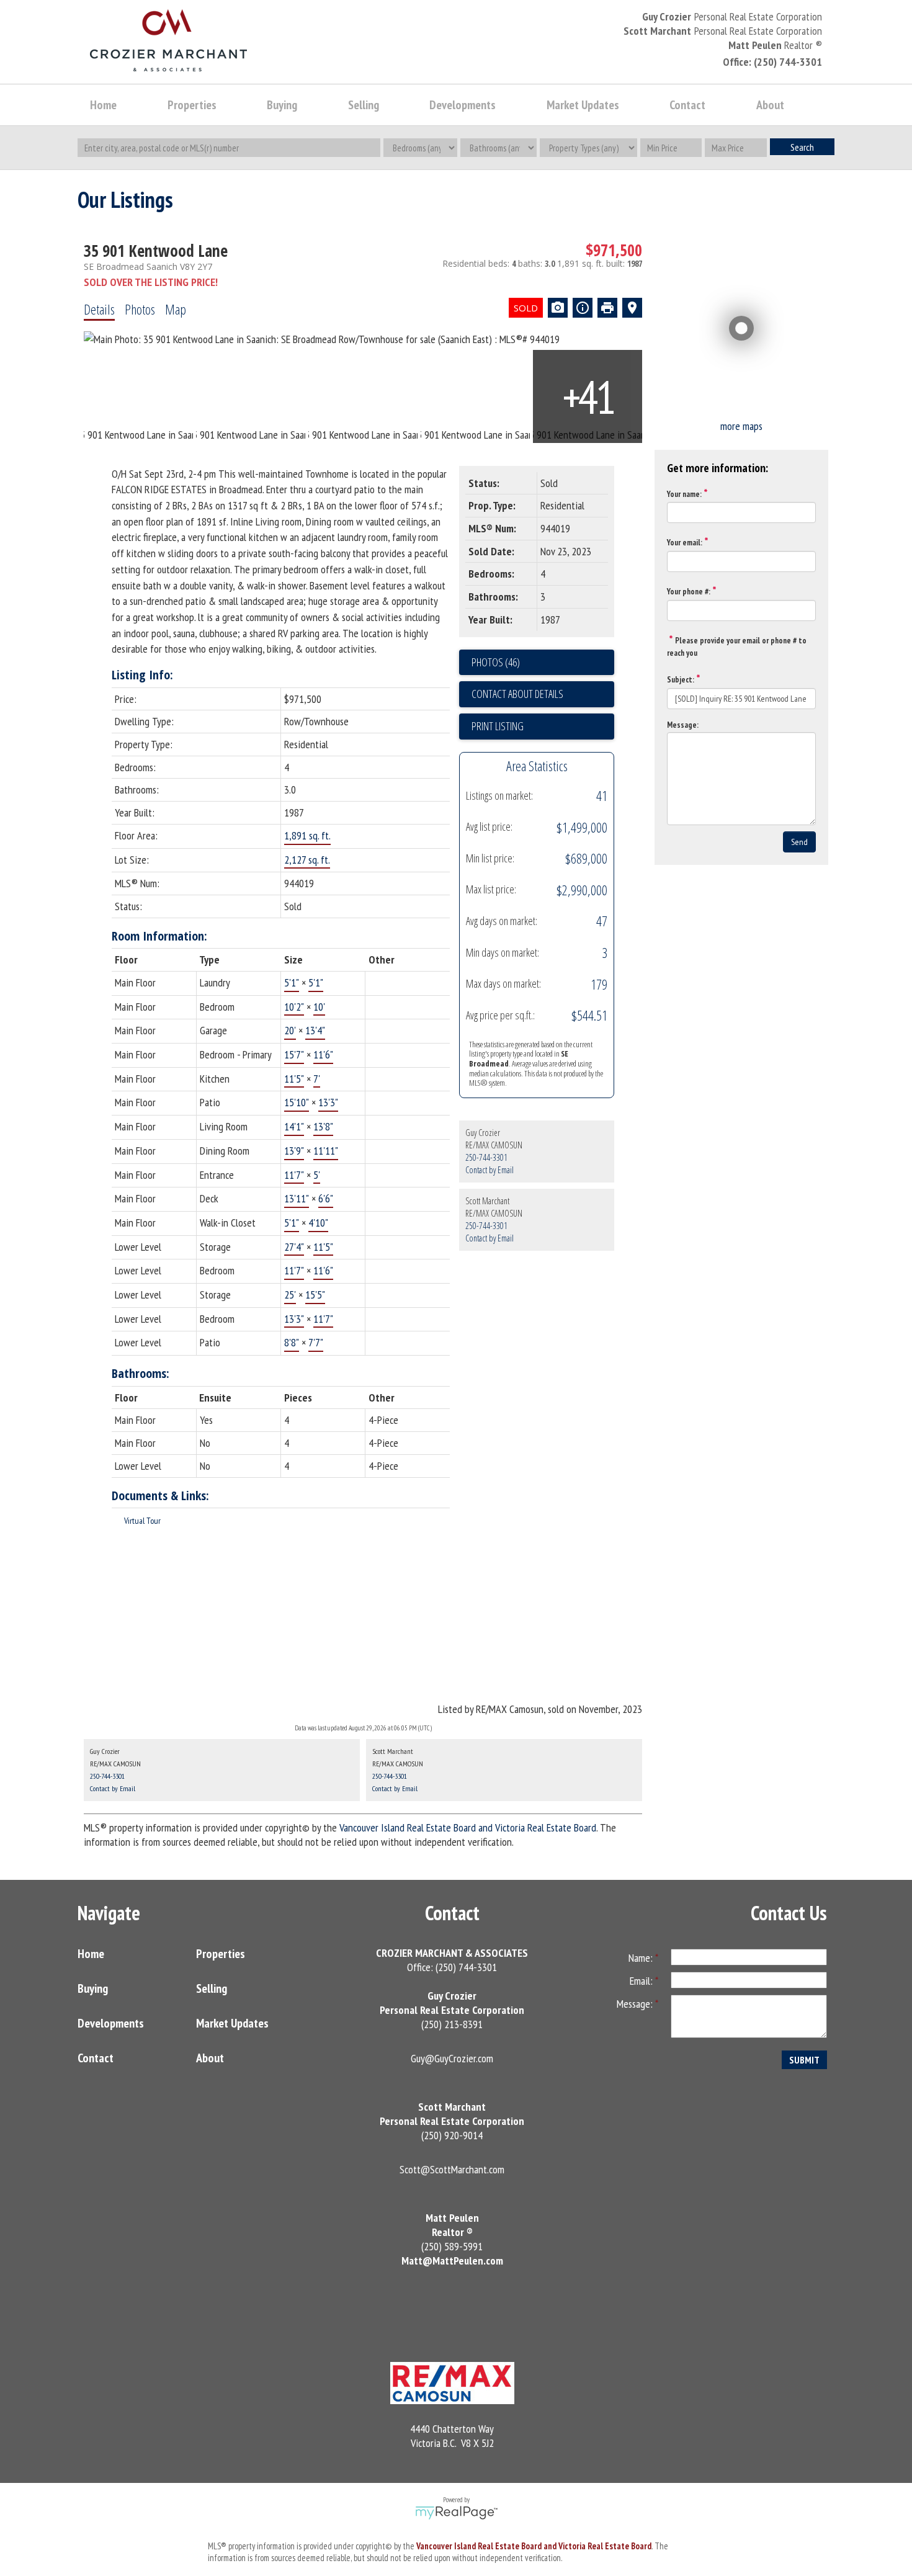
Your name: (684, 494)
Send (799, 842)
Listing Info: (142, 675)
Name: (642, 1958)
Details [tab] (99, 309)
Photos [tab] (140, 309)
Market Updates (232, 2023)
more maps (741, 426)
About (210, 2058)
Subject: (681, 680)
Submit (804, 2060)
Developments (111, 2023)
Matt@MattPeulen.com (452, 2261)
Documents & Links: (160, 1496)
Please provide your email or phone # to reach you (737, 647)
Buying (93, 1988)
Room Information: (159, 936)
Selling (212, 1988)
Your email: (685, 543)
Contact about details (517, 694)
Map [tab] (176, 309)
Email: (642, 1981)
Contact (687, 105)
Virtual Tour (142, 1521)
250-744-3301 (486, 1157)
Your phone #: (689, 592)
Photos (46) (496, 662)
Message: (683, 725)
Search (802, 147)
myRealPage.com (456, 2513)
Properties (221, 1954)
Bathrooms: (141, 1373)
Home (103, 105)
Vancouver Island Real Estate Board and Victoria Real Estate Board (468, 1827)
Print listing (498, 726)
